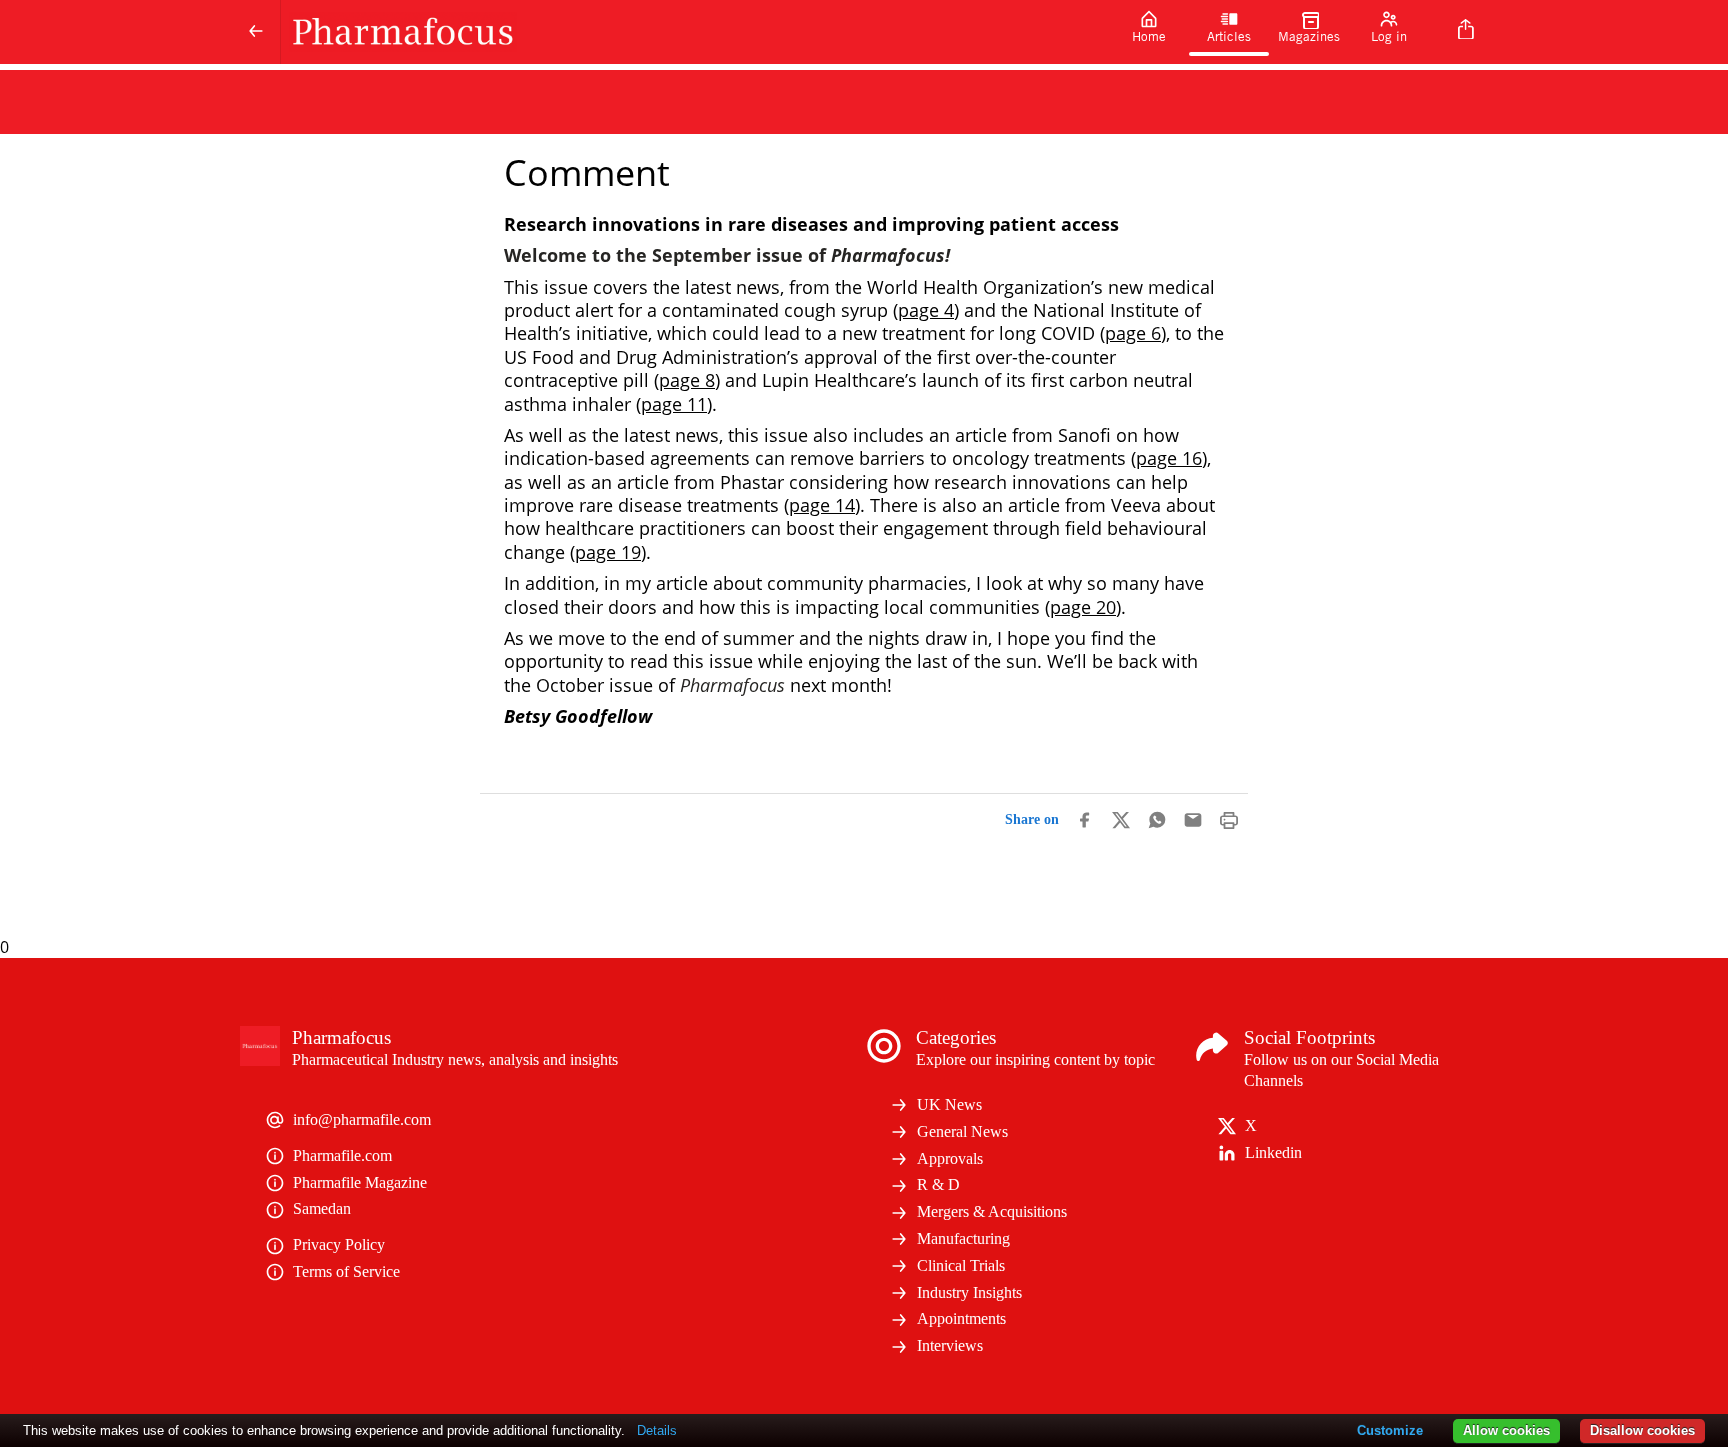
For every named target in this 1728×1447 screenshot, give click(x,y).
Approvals (950, 1158)
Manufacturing (963, 1238)
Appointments (961, 1318)
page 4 (926, 310)
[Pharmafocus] (695, 32)
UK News (949, 1104)
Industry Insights (969, 1292)
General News (962, 1131)
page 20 (1083, 607)
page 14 (822, 505)
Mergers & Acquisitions (992, 1211)
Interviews (950, 1345)
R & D (938, 1184)
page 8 (687, 380)
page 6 (1133, 333)
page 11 (674, 404)
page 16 (1169, 458)
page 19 (608, 552)
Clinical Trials (961, 1265)
